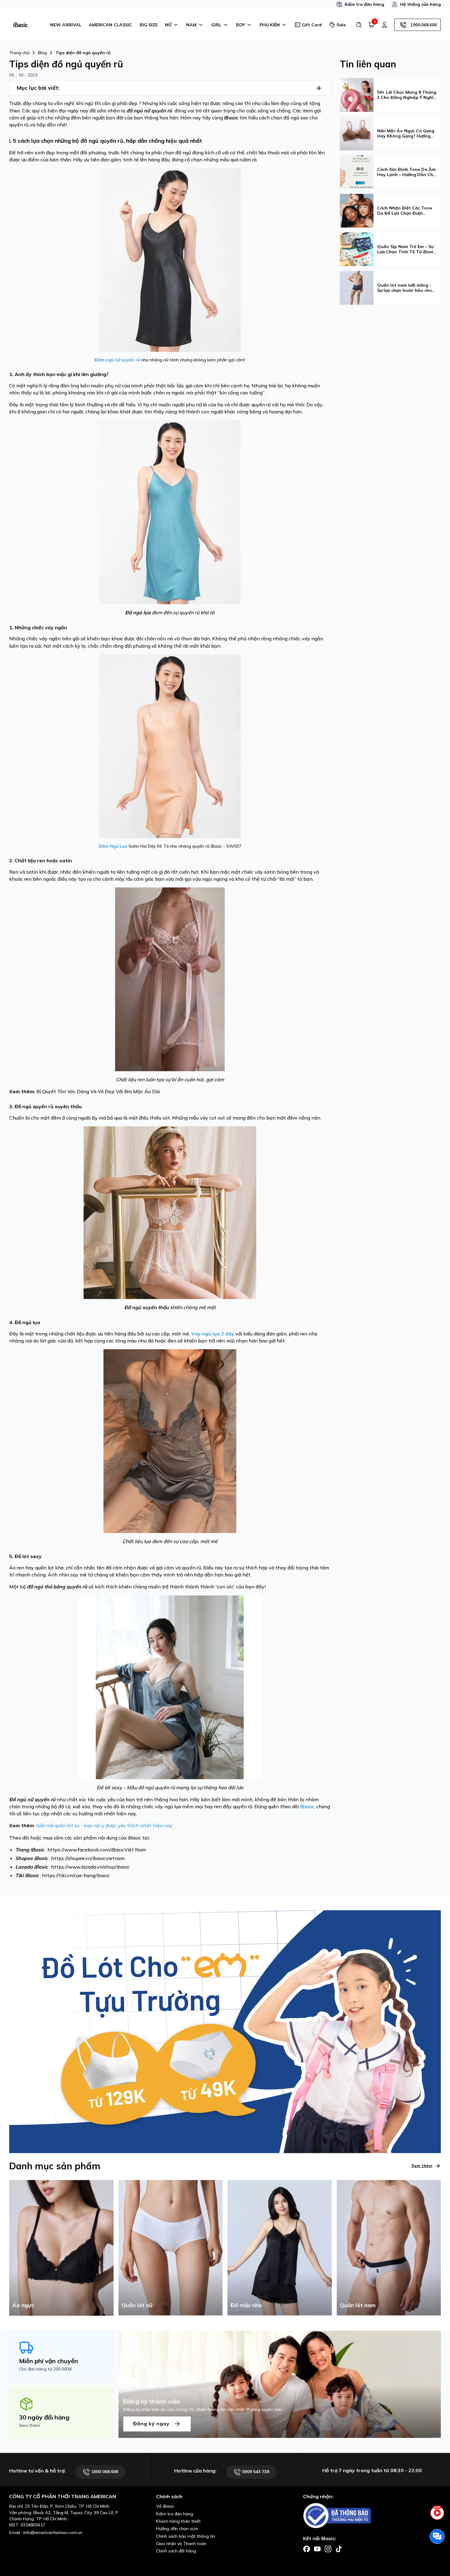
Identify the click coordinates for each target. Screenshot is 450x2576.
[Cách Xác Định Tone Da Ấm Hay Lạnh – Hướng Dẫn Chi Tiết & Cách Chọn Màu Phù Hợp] (357, 171)
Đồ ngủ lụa (138, 612)
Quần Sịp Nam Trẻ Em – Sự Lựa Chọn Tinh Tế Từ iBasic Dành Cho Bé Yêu (406, 249)
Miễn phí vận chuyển (49, 2361)
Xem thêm (422, 2166)
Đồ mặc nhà (246, 2305)
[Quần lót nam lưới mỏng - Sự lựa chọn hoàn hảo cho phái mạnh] (357, 287)
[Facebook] (307, 2548)
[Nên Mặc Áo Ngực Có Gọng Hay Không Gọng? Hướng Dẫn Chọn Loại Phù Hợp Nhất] (357, 133)
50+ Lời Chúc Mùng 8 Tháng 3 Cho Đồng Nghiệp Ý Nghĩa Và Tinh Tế (407, 95)
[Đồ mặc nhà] (280, 2247)
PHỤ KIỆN (270, 25)
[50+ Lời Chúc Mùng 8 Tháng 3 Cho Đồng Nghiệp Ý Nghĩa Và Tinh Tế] (357, 94)
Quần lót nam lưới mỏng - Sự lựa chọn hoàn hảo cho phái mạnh (405, 288)
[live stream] (437, 2516)
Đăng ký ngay (152, 2423)
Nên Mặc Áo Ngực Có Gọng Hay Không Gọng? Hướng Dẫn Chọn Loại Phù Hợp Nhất (406, 134)
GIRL (216, 25)
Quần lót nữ (137, 2305)
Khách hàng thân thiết (178, 2521)
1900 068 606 (104, 2472)
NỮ (168, 25)
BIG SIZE (149, 25)
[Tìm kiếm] (359, 25)
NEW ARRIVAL (66, 25)
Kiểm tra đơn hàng (364, 4)
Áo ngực (23, 2305)
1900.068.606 (424, 25)
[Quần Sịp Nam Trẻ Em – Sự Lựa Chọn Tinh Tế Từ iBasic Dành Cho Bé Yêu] (357, 249)
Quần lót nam (358, 2305)
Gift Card (312, 25)
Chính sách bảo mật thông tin (186, 2536)
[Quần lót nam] (389, 2247)
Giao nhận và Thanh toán (181, 2544)
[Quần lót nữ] (171, 2247)
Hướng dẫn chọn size (177, 2529)
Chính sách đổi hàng (176, 2551)
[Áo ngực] (61, 2247)
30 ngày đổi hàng (44, 2417)
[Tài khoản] (384, 25)
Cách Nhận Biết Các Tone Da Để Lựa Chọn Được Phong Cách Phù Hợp (405, 211)
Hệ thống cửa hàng (420, 4)
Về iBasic (165, 2506)
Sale (341, 25)
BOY (240, 25)
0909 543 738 (255, 2472)
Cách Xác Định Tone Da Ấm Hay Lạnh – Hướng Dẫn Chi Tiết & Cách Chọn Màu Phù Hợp (406, 172)
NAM (191, 25)
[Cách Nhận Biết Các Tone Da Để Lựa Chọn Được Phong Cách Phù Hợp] (357, 210)
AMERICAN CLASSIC (111, 25)
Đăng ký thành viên (152, 2401)
